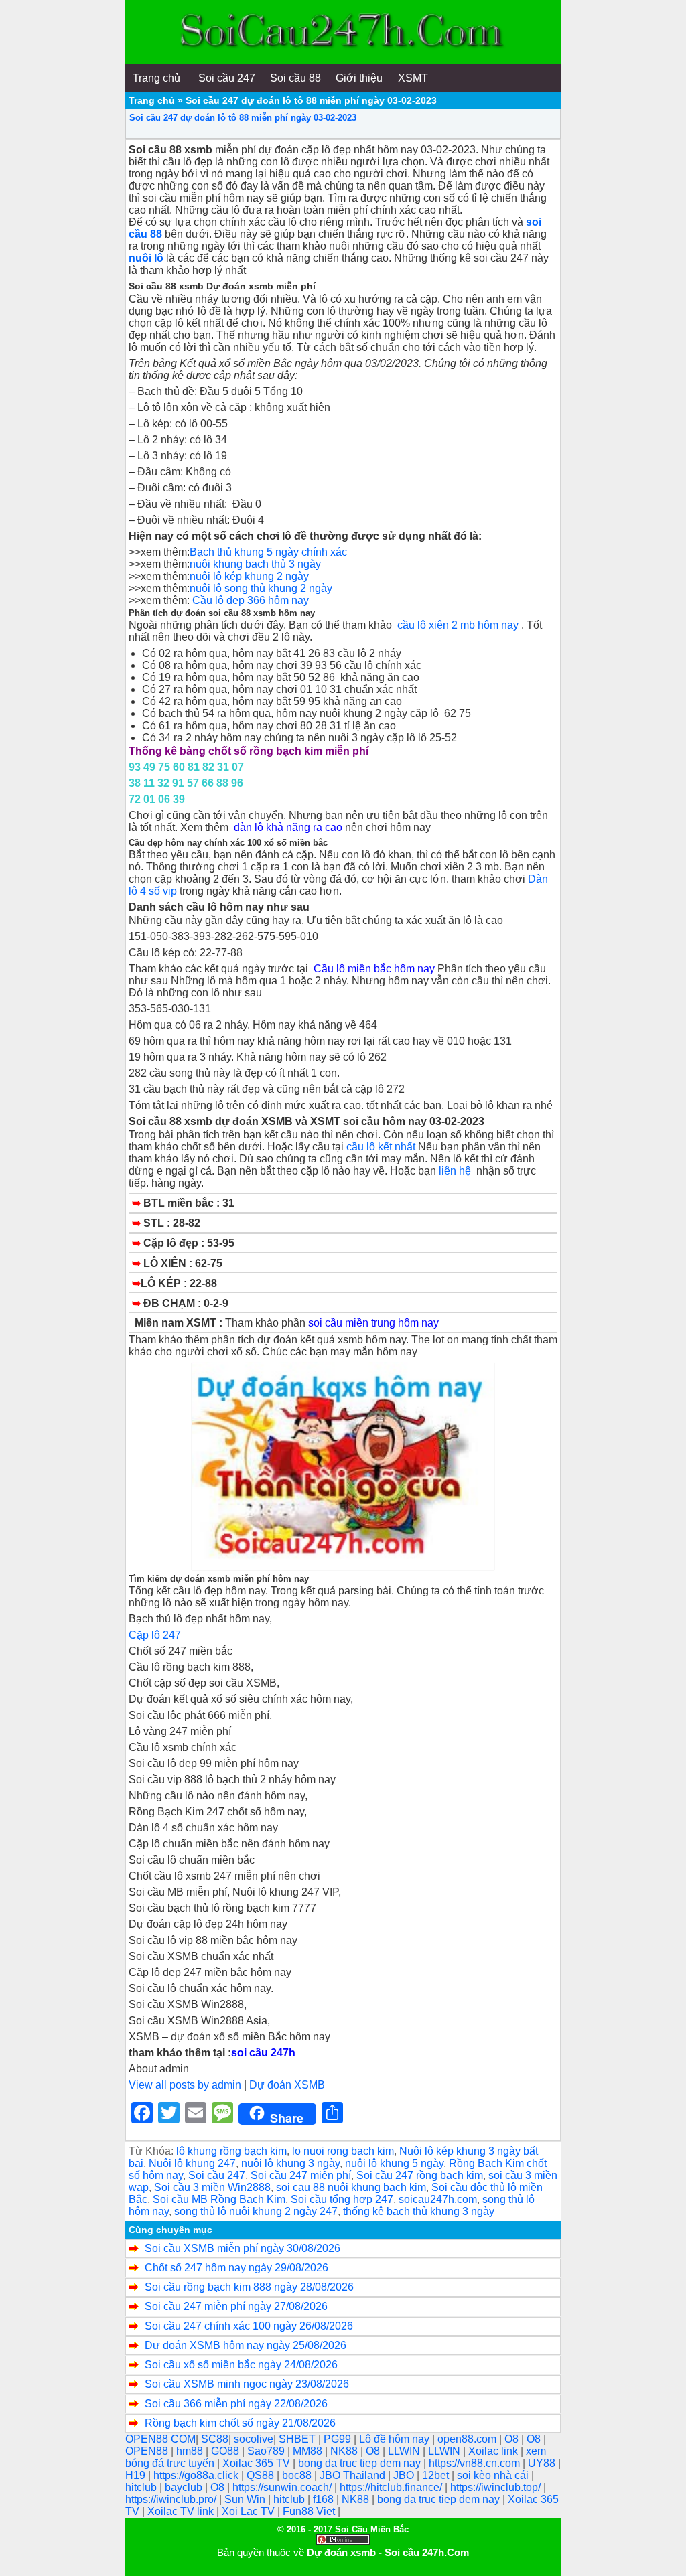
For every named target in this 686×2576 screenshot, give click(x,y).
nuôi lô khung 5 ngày (394, 2163)
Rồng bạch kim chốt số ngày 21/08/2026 (240, 2423)
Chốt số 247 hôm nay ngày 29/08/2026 (236, 2268)
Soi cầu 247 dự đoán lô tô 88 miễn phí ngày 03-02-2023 (243, 118)
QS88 (262, 2475)
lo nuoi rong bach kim (343, 2151)
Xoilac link (494, 2451)
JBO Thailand (354, 2475)
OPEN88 (148, 2451)
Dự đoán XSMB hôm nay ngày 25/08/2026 (246, 2345)
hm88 (191, 2451)
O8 (513, 2439)
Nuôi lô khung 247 (192, 2163)
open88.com (468, 2439)
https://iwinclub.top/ (497, 2487)
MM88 (309, 2451)
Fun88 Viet (310, 2511)
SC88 (215, 2439)
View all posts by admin (185, 2085)
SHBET (298, 2439)
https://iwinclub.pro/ (172, 2499)
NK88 (345, 2451)
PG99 (339, 2439)
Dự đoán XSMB (287, 2085)
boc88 (298, 2475)
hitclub (142, 2487)
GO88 (226, 2451)
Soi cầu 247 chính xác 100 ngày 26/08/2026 (249, 2326)
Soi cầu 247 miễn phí (301, 2175)
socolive (254, 2439)
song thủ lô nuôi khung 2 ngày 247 (256, 2211)
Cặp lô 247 (155, 1635)
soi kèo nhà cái (494, 2475)
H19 (137, 2475)
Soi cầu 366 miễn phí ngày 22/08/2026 (236, 2404)
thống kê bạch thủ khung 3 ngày (419, 2211)
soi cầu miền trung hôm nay (373, 1323)
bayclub (185, 2487)
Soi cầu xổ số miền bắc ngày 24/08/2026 (241, 2365)
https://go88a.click (197, 2475)
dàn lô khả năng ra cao (289, 827)
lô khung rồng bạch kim (231, 2151)
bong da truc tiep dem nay (361, 2463)
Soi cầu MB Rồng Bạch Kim (219, 2199)
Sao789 (267, 2451)
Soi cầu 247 (217, 2175)
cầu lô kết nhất (381, 1147)
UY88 (543, 2463)
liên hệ (458, 1171)
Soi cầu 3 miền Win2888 (212, 2187)
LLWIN (405, 2451)
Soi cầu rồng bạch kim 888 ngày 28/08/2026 (249, 2287)
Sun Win (246, 2499)
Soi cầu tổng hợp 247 (342, 2199)
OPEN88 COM (160, 2439)
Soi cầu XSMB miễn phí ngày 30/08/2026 (243, 2248)
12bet (437, 2475)
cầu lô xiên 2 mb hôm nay (458, 625)
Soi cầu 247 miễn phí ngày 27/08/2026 (236, 2306)
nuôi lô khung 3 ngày (290, 2163)
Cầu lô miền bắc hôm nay (374, 969)
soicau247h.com (438, 2199)
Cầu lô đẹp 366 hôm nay (251, 600)
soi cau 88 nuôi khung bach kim (351, 2187)
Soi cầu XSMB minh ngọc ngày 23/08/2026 (247, 2384)
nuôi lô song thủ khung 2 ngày (261, 588)
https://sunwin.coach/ (283, 2487)
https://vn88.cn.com (476, 2463)
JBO (405, 2475)
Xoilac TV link (182, 2511)
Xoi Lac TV (250, 2511)
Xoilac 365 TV (258, 2463)
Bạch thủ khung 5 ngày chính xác (270, 552)
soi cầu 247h (263, 2053)
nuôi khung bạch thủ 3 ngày (255, 564)
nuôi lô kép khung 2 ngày (249, 576)
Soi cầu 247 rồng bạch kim (420, 2175)
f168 (325, 2499)
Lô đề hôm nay (396, 2439)
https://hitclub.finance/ (392, 2487)
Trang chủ (152, 100)
